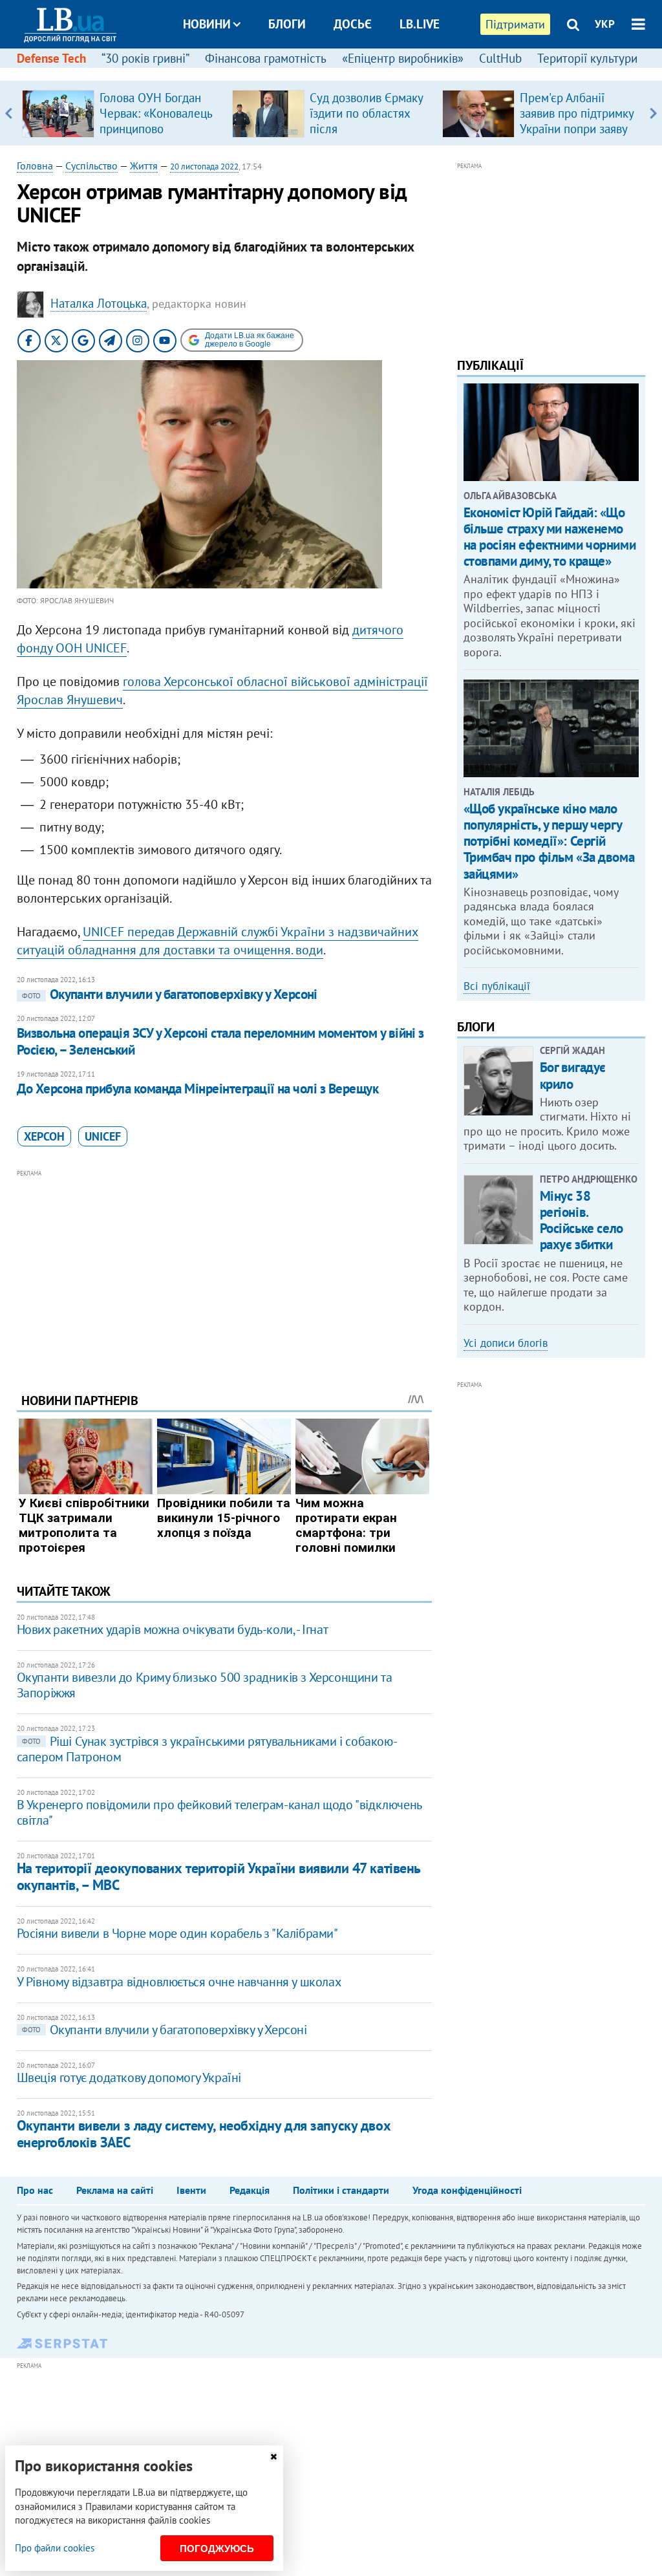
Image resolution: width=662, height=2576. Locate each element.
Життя (144, 166)
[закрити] (273, 2457)
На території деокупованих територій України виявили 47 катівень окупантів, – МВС (219, 1876)
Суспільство (91, 166)
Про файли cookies (55, 2548)
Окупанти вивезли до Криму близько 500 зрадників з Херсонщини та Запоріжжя (205, 1685)
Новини (207, 24)
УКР (605, 24)
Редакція (250, 2190)
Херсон (44, 1136)
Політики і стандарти (341, 2190)
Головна (35, 166)
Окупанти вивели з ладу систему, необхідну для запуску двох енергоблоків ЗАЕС (204, 2133)
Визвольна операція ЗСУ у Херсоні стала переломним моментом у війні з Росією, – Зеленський (220, 1041)
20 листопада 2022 (204, 166)
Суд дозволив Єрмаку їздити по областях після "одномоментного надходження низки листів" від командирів (369, 136)
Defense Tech (51, 58)
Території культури (587, 58)
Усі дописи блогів (506, 1343)
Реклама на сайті (115, 2190)
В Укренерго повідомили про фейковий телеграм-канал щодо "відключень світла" (219, 1812)
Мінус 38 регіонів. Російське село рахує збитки (582, 1220)
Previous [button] (9, 113)
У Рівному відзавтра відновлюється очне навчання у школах (179, 1982)
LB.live (420, 24)
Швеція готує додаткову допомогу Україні (129, 2077)
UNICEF (103, 1136)
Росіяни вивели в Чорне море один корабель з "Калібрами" (177, 1933)
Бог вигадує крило (573, 1075)
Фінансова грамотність (266, 58)
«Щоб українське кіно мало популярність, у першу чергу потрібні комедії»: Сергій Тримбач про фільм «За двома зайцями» (549, 841)
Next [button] (653, 113)
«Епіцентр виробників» (403, 58)
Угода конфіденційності (467, 2190)
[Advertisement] (224, 1271)
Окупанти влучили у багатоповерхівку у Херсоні (170, 994)
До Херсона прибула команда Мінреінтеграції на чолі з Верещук (198, 1089)
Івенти (191, 2190)
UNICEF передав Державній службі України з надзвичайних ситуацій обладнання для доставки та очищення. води (218, 941)
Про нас (35, 2190)
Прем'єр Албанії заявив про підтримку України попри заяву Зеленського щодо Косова (577, 129)
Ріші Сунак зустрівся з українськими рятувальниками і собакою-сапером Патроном (207, 1749)
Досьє (353, 24)
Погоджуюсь (217, 2549)
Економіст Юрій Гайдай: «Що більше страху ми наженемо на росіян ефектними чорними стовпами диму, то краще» (550, 537)
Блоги (287, 24)
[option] (122, 113)
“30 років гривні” (145, 58)
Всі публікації (497, 986)
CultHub (500, 58)
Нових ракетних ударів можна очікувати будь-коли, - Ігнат (173, 1629)
